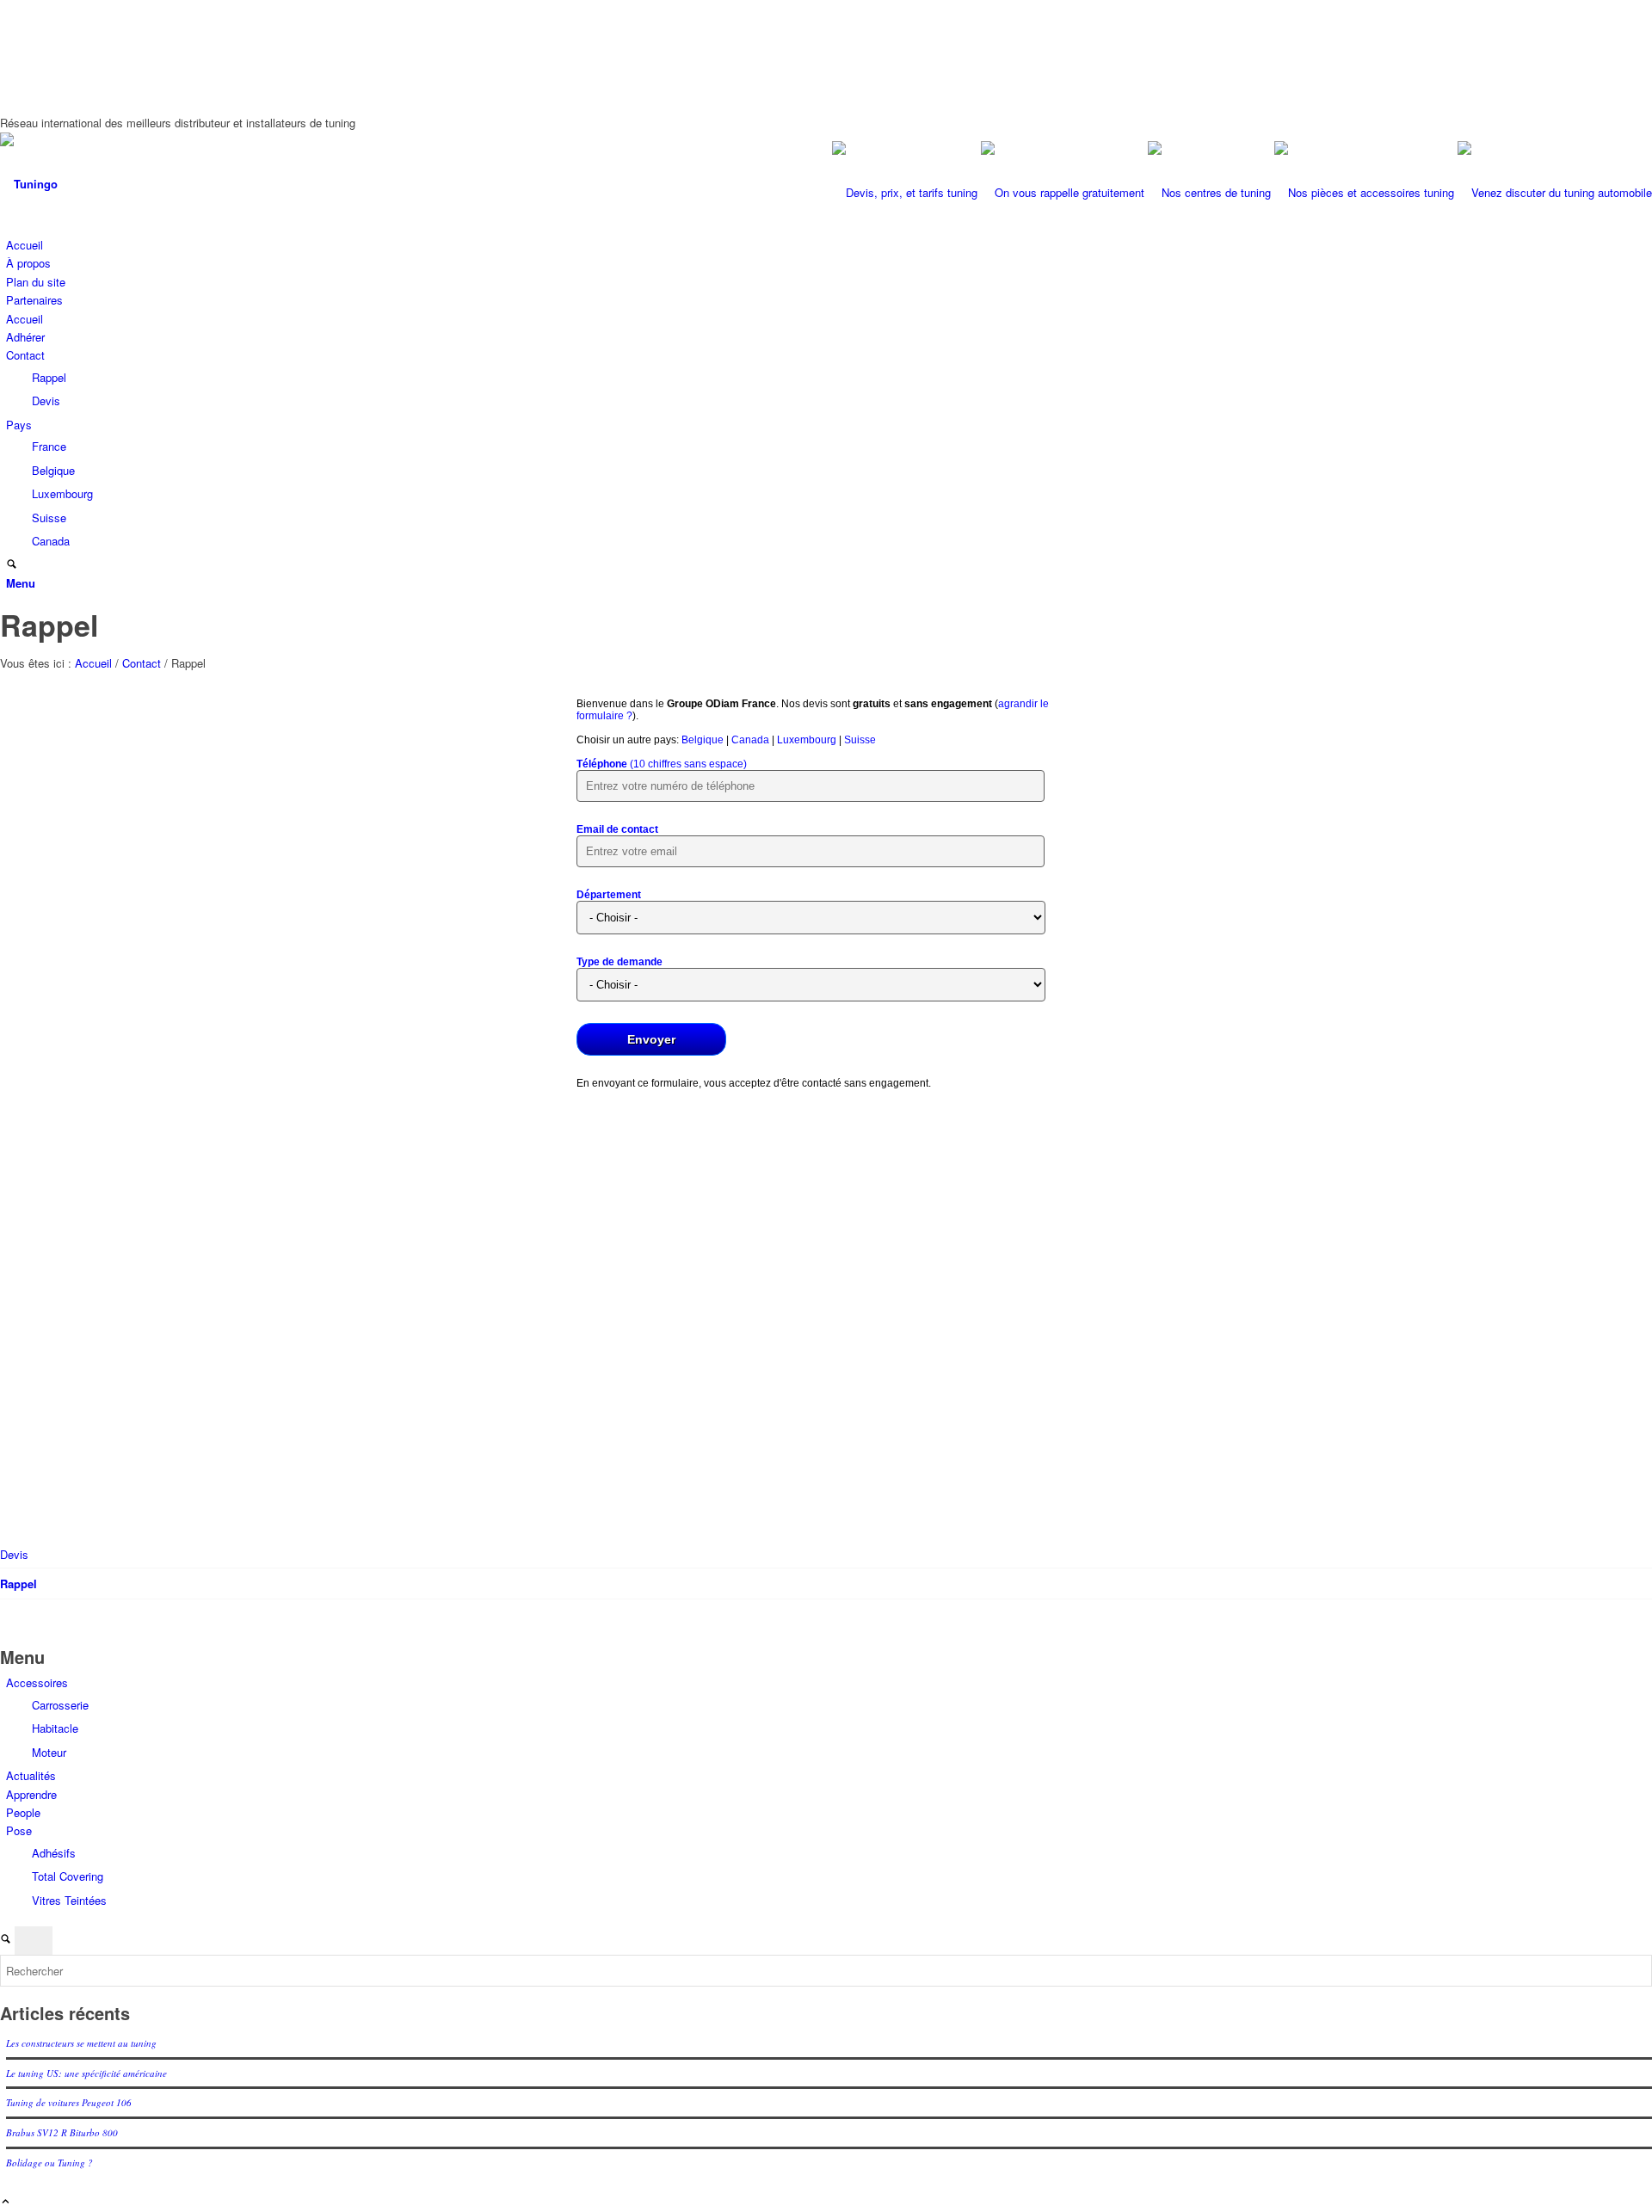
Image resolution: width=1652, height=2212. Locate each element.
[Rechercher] (12, 565)
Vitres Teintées (69, 1900)
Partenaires (34, 300)
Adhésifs (54, 1853)
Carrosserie (60, 1705)
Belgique (53, 470)
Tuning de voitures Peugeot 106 (69, 2102)
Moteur (49, 1752)
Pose (19, 1830)
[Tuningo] (129, 184)
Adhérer (25, 337)
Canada (51, 541)
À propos (28, 263)
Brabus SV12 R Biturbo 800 (62, 2132)
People (23, 1812)
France (49, 446)
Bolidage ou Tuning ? (49, 2163)
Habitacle (55, 1728)
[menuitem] (829, 565)
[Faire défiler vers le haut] (6, 2202)
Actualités (31, 1775)
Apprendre (31, 1794)
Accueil (25, 245)
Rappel (49, 377)
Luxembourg (62, 493)
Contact (25, 355)
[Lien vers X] (10, 48)
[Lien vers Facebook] (10, 28)
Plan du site (36, 282)
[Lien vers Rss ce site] (10, 86)
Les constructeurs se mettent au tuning (81, 2043)
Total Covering (68, 1876)
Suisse (49, 518)
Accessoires (37, 1682)
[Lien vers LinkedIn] (10, 67)
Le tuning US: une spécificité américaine (86, 2073)
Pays (19, 425)
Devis (46, 401)
